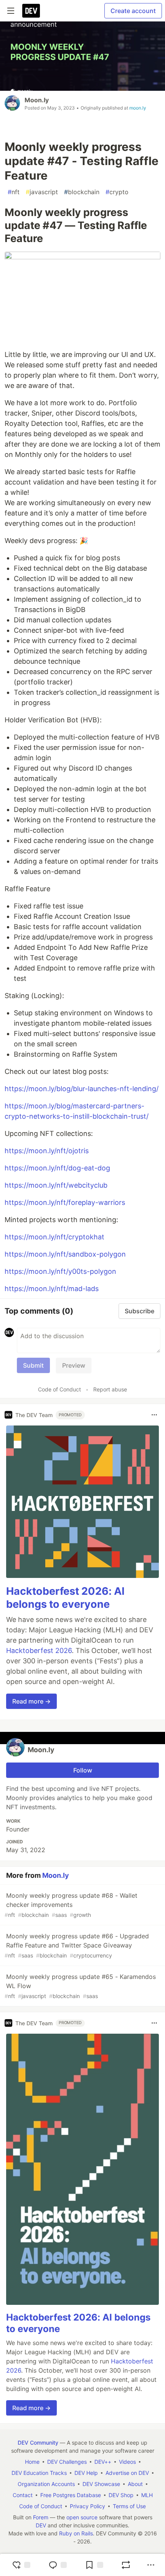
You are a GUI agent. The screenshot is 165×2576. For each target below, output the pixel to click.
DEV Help (86, 2473)
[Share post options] (151, 2565)
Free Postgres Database (71, 2495)
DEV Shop (121, 2495)
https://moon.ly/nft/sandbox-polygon (65, 1254)
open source (82, 2517)
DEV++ (103, 2462)
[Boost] (126, 2565)
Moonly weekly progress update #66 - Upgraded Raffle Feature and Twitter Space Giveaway (77, 1945)
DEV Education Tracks (39, 2473)
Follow (83, 1770)
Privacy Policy (87, 2506)
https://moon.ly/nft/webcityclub (56, 1185)
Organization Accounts (46, 2484)
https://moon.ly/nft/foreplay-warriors (65, 1202)
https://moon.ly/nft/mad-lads (52, 1289)
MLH (147, 2495)
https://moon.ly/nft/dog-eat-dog (57, 1168)
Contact (23, 2495)
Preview (74, 1365)
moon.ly (138, 108)
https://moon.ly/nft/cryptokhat (54, 1237)
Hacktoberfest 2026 (39, 1651)
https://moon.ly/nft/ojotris (47, 1151)
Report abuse (110, 1389)
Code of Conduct (59, 1389)
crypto (117, 192)
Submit (33, 1365)
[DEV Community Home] (31, 11)
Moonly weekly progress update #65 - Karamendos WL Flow (80, 1986)
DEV (41, 2525)
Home (32, 2462)
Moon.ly (37, 100)
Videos (127, 2462)
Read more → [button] (31, 1701)
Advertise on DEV (127, 2473)
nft (14, 192)
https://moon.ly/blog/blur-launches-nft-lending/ (82, 1089)
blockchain (82, 192)
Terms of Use (129, 2506)
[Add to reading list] (94, 2565)
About (135, 2484)
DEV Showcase (101, 2484)
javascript (42, 192)
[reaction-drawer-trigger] (21, 2565)
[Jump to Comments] (58, 2565)
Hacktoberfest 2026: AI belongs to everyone (65, 1598)
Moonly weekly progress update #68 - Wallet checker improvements (71, 1905)
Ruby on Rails (76, 2533)
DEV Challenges (67, 2462)
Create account (133, 11)
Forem (41, 2517)
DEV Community (38, 2443)
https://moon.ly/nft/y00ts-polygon (60, 1271)
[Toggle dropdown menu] (154, 1415)
